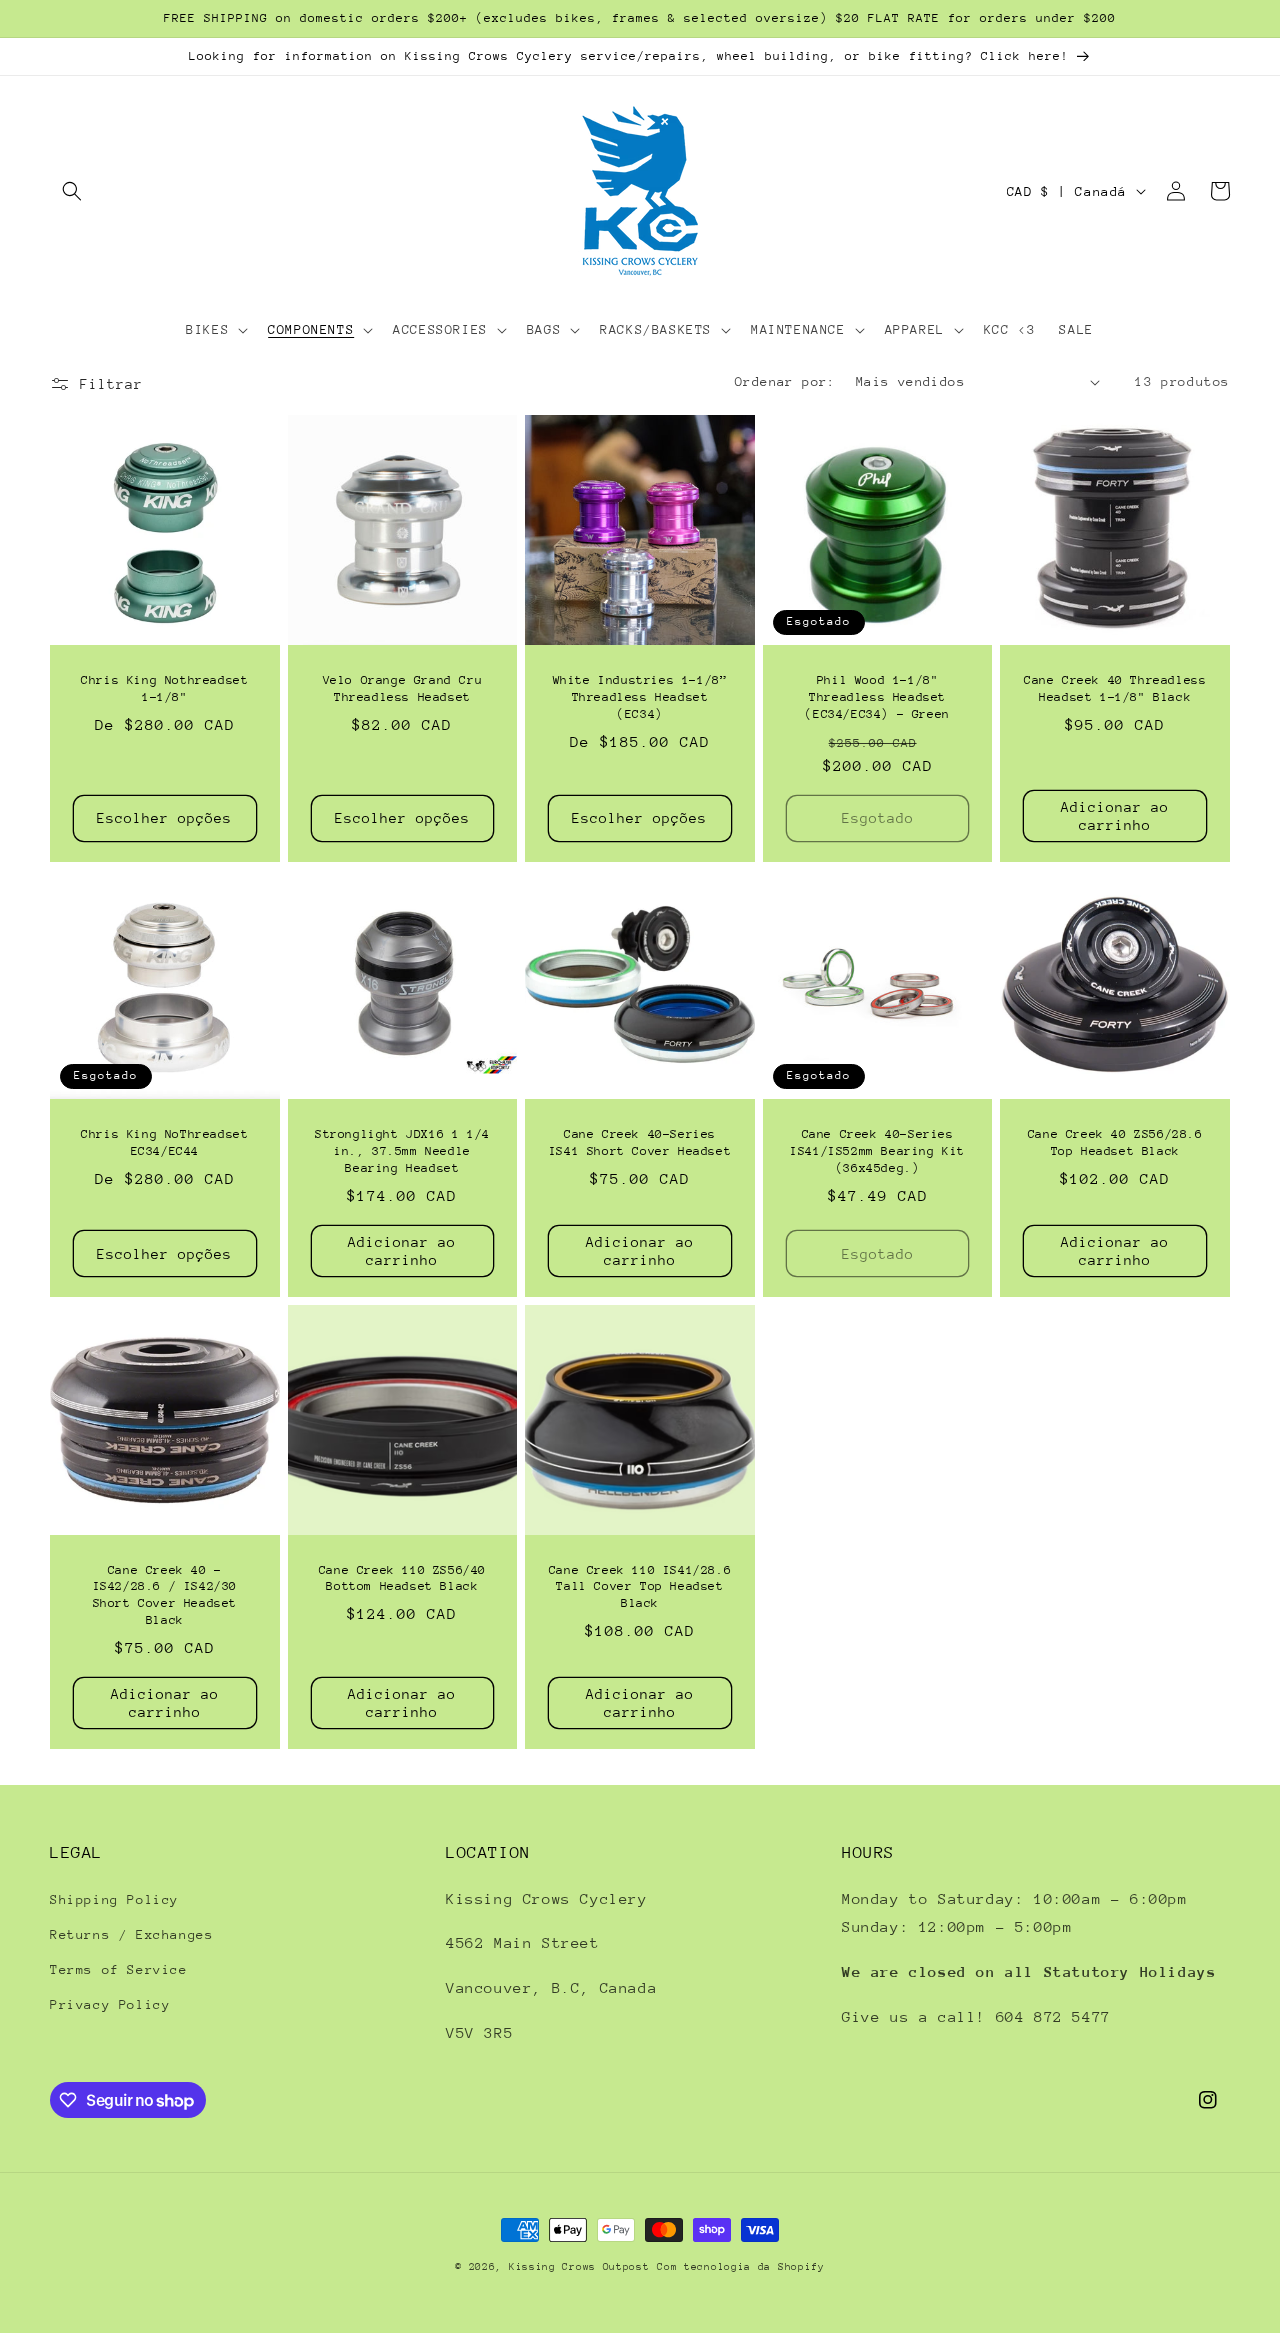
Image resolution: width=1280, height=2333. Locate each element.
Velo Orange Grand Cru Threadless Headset (403, 688)
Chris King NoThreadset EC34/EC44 (164, 1142)
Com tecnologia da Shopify (741, 2267)
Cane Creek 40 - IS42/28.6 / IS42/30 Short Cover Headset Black (165, 1595)
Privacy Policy (110, 2004)
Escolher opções (164, 818)
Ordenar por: (785, 381)
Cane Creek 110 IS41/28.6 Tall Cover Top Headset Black (640, 1587)
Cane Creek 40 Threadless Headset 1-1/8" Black (1115, 688)
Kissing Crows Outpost (579, 2267)
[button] (72, 191)
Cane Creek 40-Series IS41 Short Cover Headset (640, 1142)
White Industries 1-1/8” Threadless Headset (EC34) (640, 697)
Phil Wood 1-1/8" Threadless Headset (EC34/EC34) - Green (877, 697)
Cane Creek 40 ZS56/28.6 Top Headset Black (1115, 1142)
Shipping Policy (114, 1899)
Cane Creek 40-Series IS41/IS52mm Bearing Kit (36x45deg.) (877, 1151)
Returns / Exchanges (131, 1934)
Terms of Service (119, 1969)
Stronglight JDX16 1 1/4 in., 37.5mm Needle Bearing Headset (402, 1151)
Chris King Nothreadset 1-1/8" (164, 688)
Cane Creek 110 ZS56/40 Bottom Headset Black (402, 1578)
